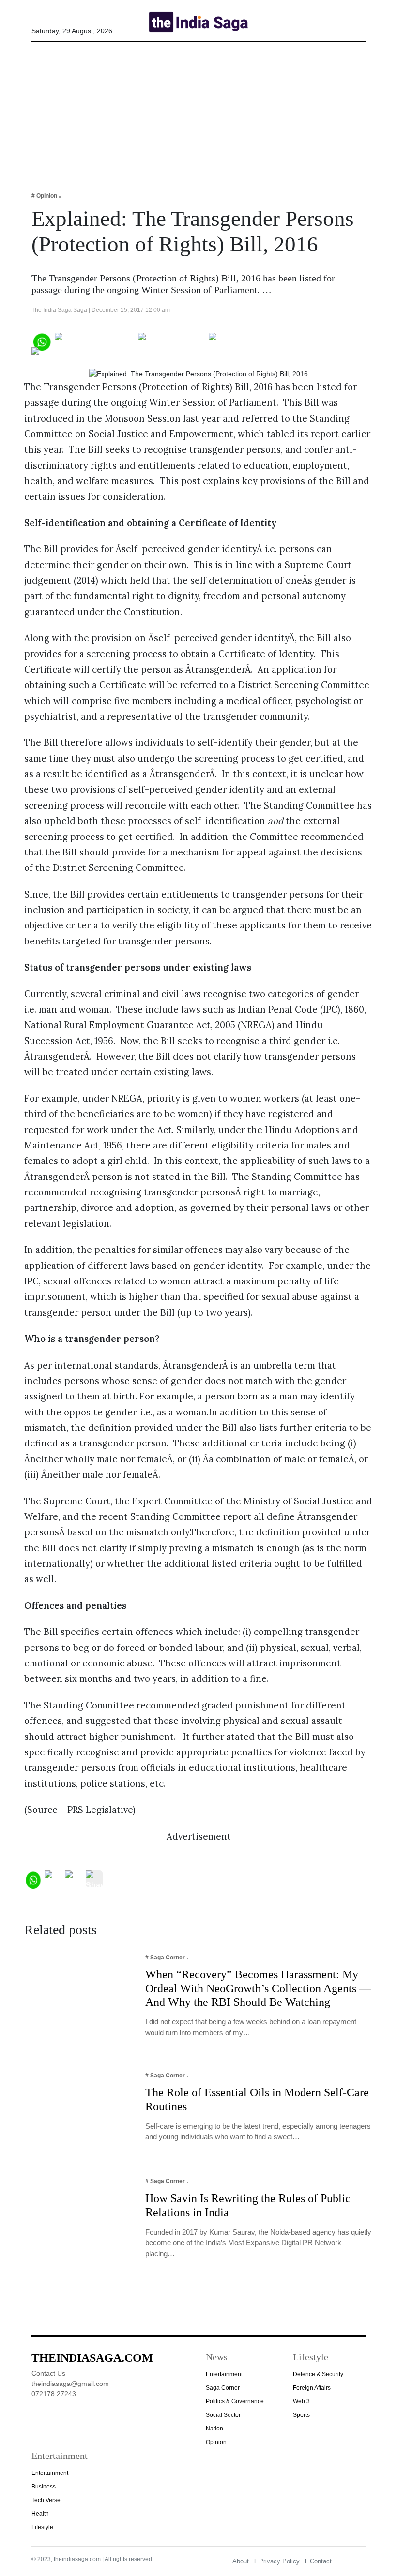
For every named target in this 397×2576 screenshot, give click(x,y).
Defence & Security (318, 2374)
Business (44, 2487)
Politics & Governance (235, 2401)
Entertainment (224, 2374)
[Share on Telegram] (247, 341)
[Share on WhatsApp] (41, 341)
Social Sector (223, 2415)
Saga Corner (223, 2388)
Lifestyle (42, 2527)
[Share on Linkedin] (69, 355)
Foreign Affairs (312, 2388)
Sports (301, 2415)
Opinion (216, 2442)
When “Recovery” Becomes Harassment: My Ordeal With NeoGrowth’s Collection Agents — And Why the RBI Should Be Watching (258, 1988)
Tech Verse (46, 2500)
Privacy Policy (279, 2561)
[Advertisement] (198, 111)
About (241, 2561)
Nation (214, 2429)
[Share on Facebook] (95, 341)
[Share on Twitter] (172, 341)
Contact (321, 2561)
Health (40, 2514)
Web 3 (301, 2401)
